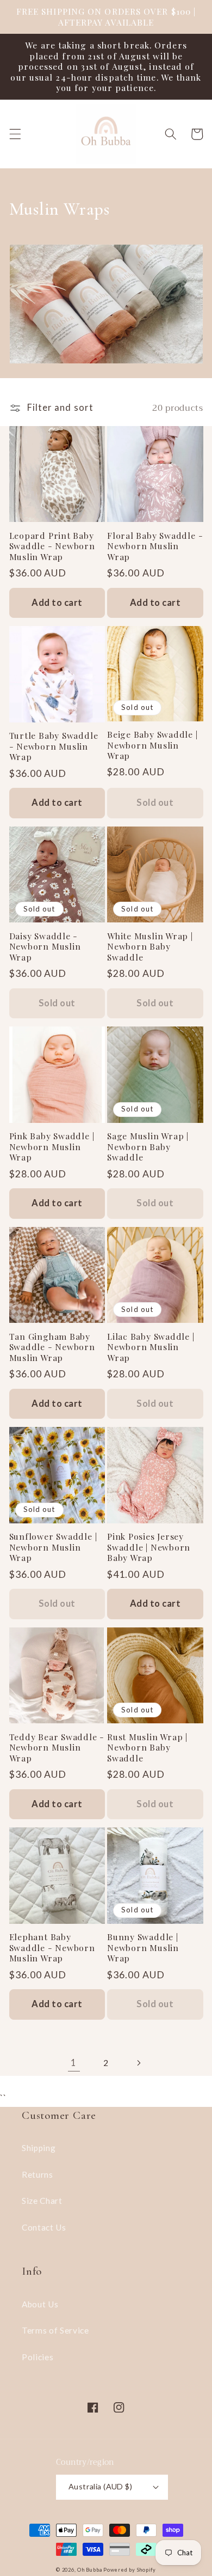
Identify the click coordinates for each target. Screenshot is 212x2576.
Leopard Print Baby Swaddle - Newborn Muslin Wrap (52, 546)
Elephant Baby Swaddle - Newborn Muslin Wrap (52, 1948)
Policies (38, 2357)
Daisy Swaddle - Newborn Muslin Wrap (45, 947)
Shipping (39, 2148)
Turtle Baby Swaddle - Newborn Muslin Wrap (54, 746)
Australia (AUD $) (100, 2486)
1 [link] (74, 2063)
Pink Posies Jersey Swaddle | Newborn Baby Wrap (149, 1547)
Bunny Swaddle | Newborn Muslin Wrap (143, 1948)
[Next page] (138, 2063)
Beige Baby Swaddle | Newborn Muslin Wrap (152, 745)
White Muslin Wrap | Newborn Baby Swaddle (150, 947)
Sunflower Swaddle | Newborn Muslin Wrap (53, 1547)
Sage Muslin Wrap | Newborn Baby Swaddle (148, 1147)
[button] (15, 134)
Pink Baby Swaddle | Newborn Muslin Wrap (52, 1147)
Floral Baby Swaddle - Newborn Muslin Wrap (155, 546)
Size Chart (42, 2201)
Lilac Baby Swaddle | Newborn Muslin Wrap (151, 1347)
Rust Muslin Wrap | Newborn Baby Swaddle (147, 1748)
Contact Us (44, 2227)
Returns (38, 2174)
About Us (40, 2304)
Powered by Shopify (130, 2570)
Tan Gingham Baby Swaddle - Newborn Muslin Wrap (52, 1347)
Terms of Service (55, 2330)
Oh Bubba (89, 2570)
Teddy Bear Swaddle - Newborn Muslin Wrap (57, 1748)
